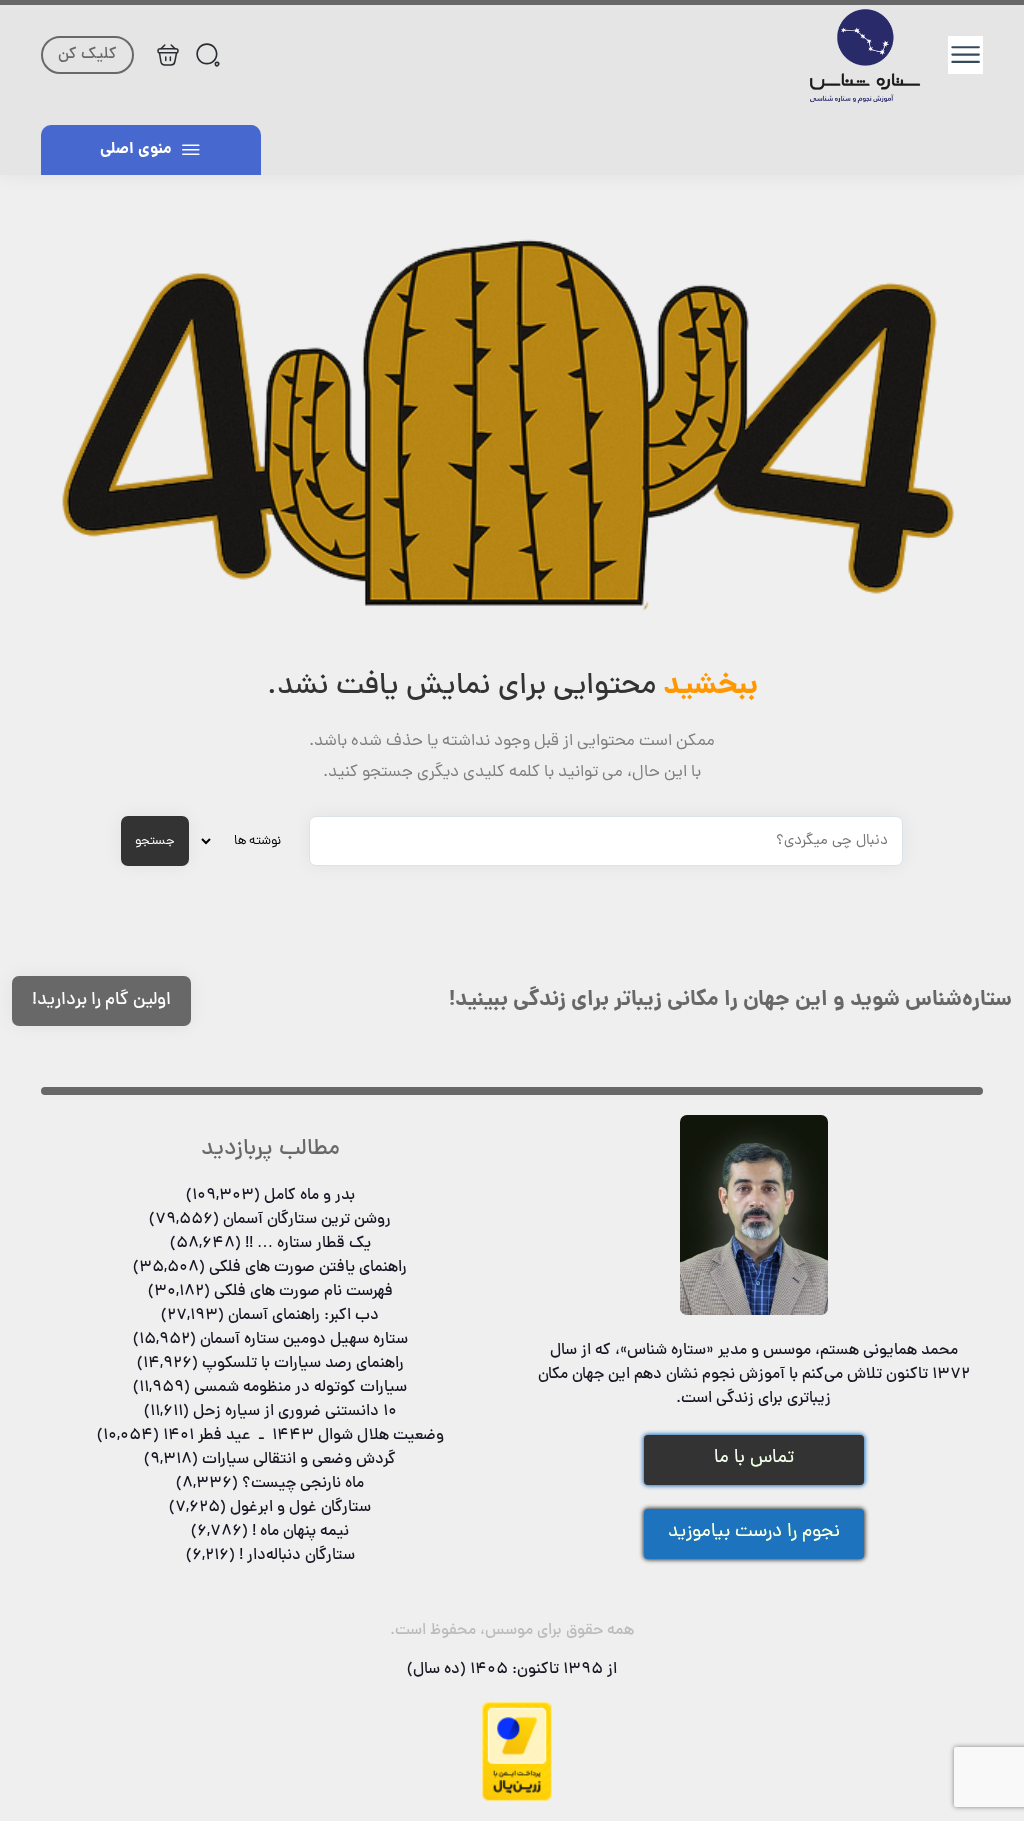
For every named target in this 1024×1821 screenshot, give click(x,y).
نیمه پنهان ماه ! (300, 1532)
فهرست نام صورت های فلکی (303, 1292)
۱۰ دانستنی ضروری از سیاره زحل (295, 1412)
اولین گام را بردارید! (101, 1000)
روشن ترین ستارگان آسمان (307, 1220)
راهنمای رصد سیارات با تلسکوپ (303, 1364)
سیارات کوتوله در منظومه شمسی (300, 1388)
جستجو (155, 841)
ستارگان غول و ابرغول (300, 1508)
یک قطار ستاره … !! (308, 1244)
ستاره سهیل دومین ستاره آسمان (304, 1340)
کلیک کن (87, 55)
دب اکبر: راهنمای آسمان (303, 1316)
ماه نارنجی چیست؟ (303, 1484)
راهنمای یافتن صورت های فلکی (308, 1268)
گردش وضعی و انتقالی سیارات (299, 1460)
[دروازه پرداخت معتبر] (517, 1798)
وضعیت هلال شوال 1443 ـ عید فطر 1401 (303, 1436)
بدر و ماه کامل (309, 1196)
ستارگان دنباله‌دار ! (297, 1556)
